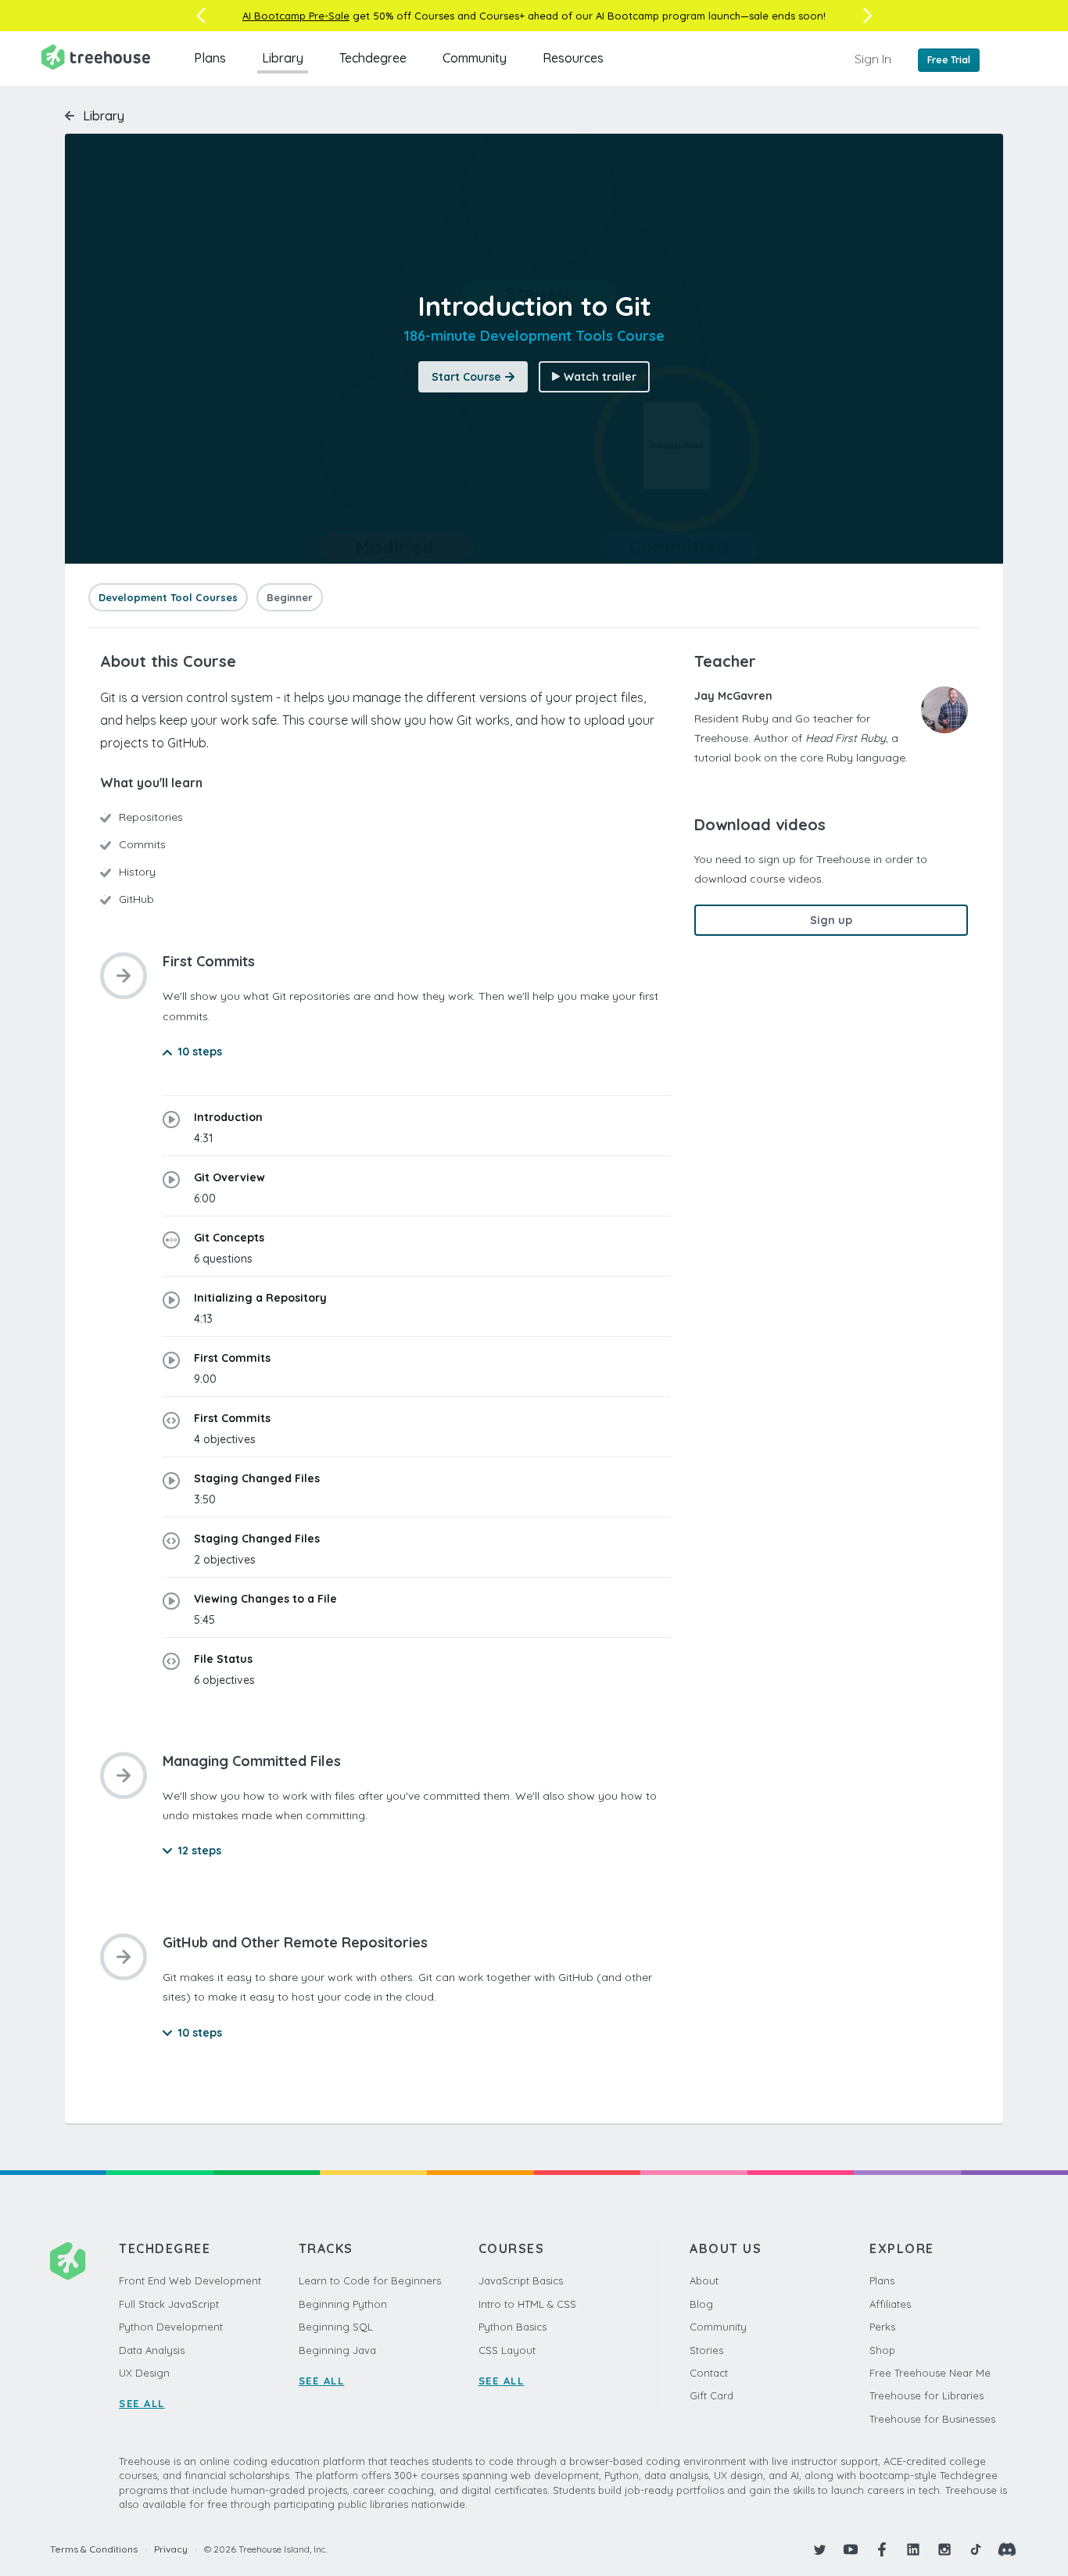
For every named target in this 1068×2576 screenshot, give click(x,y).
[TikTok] (976, 2549)
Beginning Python (343, 2304)
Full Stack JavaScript (169, 2304)
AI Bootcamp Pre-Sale (296, 16)
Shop (882, 2350)
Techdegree (373, 58)
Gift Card (711, 2395)
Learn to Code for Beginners (370, 2280)
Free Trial (949, 60)
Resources (573, 58)
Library (283, 58)
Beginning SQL (336, 2327)
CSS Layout (507, 2350)
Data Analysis (152, 2350)
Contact (709, 2373)
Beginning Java (337, 2350)
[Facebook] (882, 2549)
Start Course (466, 377)
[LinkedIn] (913, 2549)
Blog (701, 2304)
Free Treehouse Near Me (930, 2373)
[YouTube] (851, 2549)
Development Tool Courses (168, 597)
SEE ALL (142, 2403)
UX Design (144, 2373)
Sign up (831, 920)
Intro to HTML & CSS (527, 2304)
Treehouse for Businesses (932, 2419)
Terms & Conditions (94, 2549)
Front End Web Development (190, 2280)
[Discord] (1007, 2549)
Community (475, 58)
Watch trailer (600, 377)
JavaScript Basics (521, 2280)
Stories (706, 2350)
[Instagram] (944, 2549)
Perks (882, 2327)
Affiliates (890, 2304)
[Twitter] (819, 2549)
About (704, 2280)
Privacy (171, 2549)
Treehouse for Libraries (926, 2395)
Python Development (171, 2327)
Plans (210, 58)
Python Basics (512, 2327)
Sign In (873, 59)
